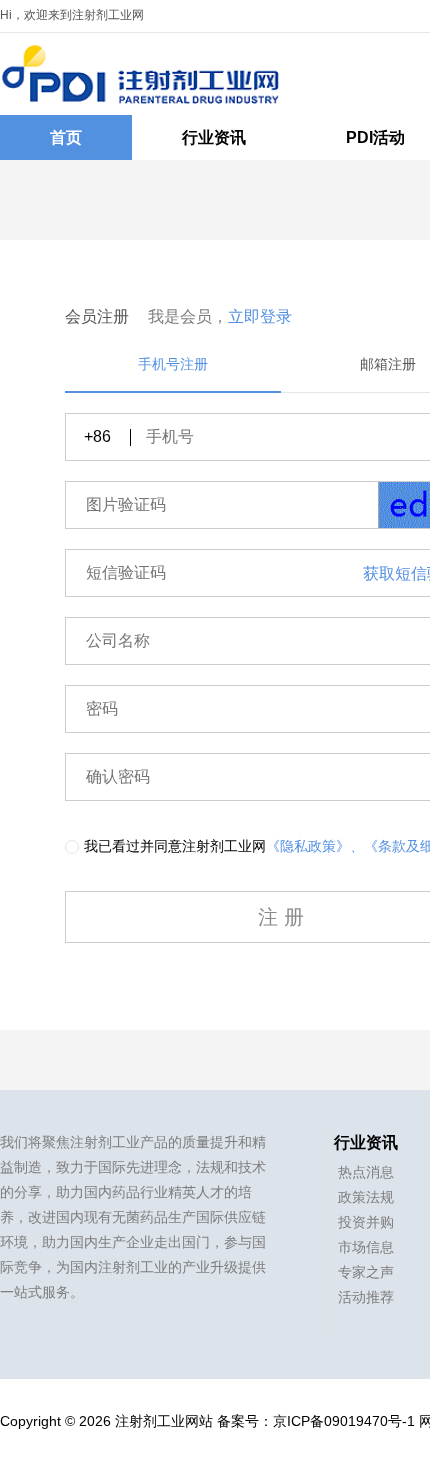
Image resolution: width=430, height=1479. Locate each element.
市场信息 (366, 1247)
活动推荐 (366, 1297)
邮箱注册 (388, 364)
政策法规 (366, 1197)
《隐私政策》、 (315, 846)
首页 (66, 137)
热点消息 (366, 1172)
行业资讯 (214, 137)
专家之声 (366, 1272)
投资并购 (366, 1222)
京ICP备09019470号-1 (344, 1421)
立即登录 (260, 316)
